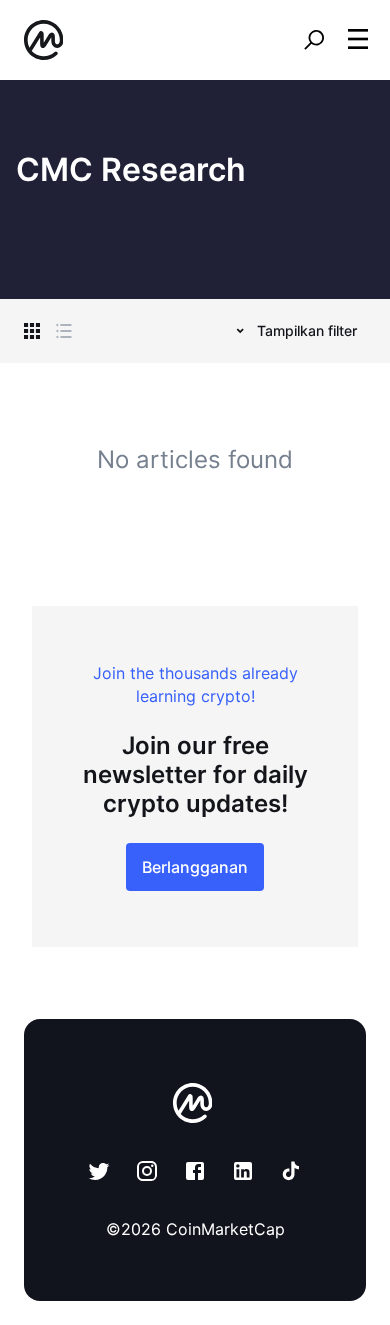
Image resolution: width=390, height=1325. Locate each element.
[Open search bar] (314, 40)
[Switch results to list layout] (64, 331)
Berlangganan (195, 867)
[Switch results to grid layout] (32, 331)
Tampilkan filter (307, 330)
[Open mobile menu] (358, 40)
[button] (358, 39)
